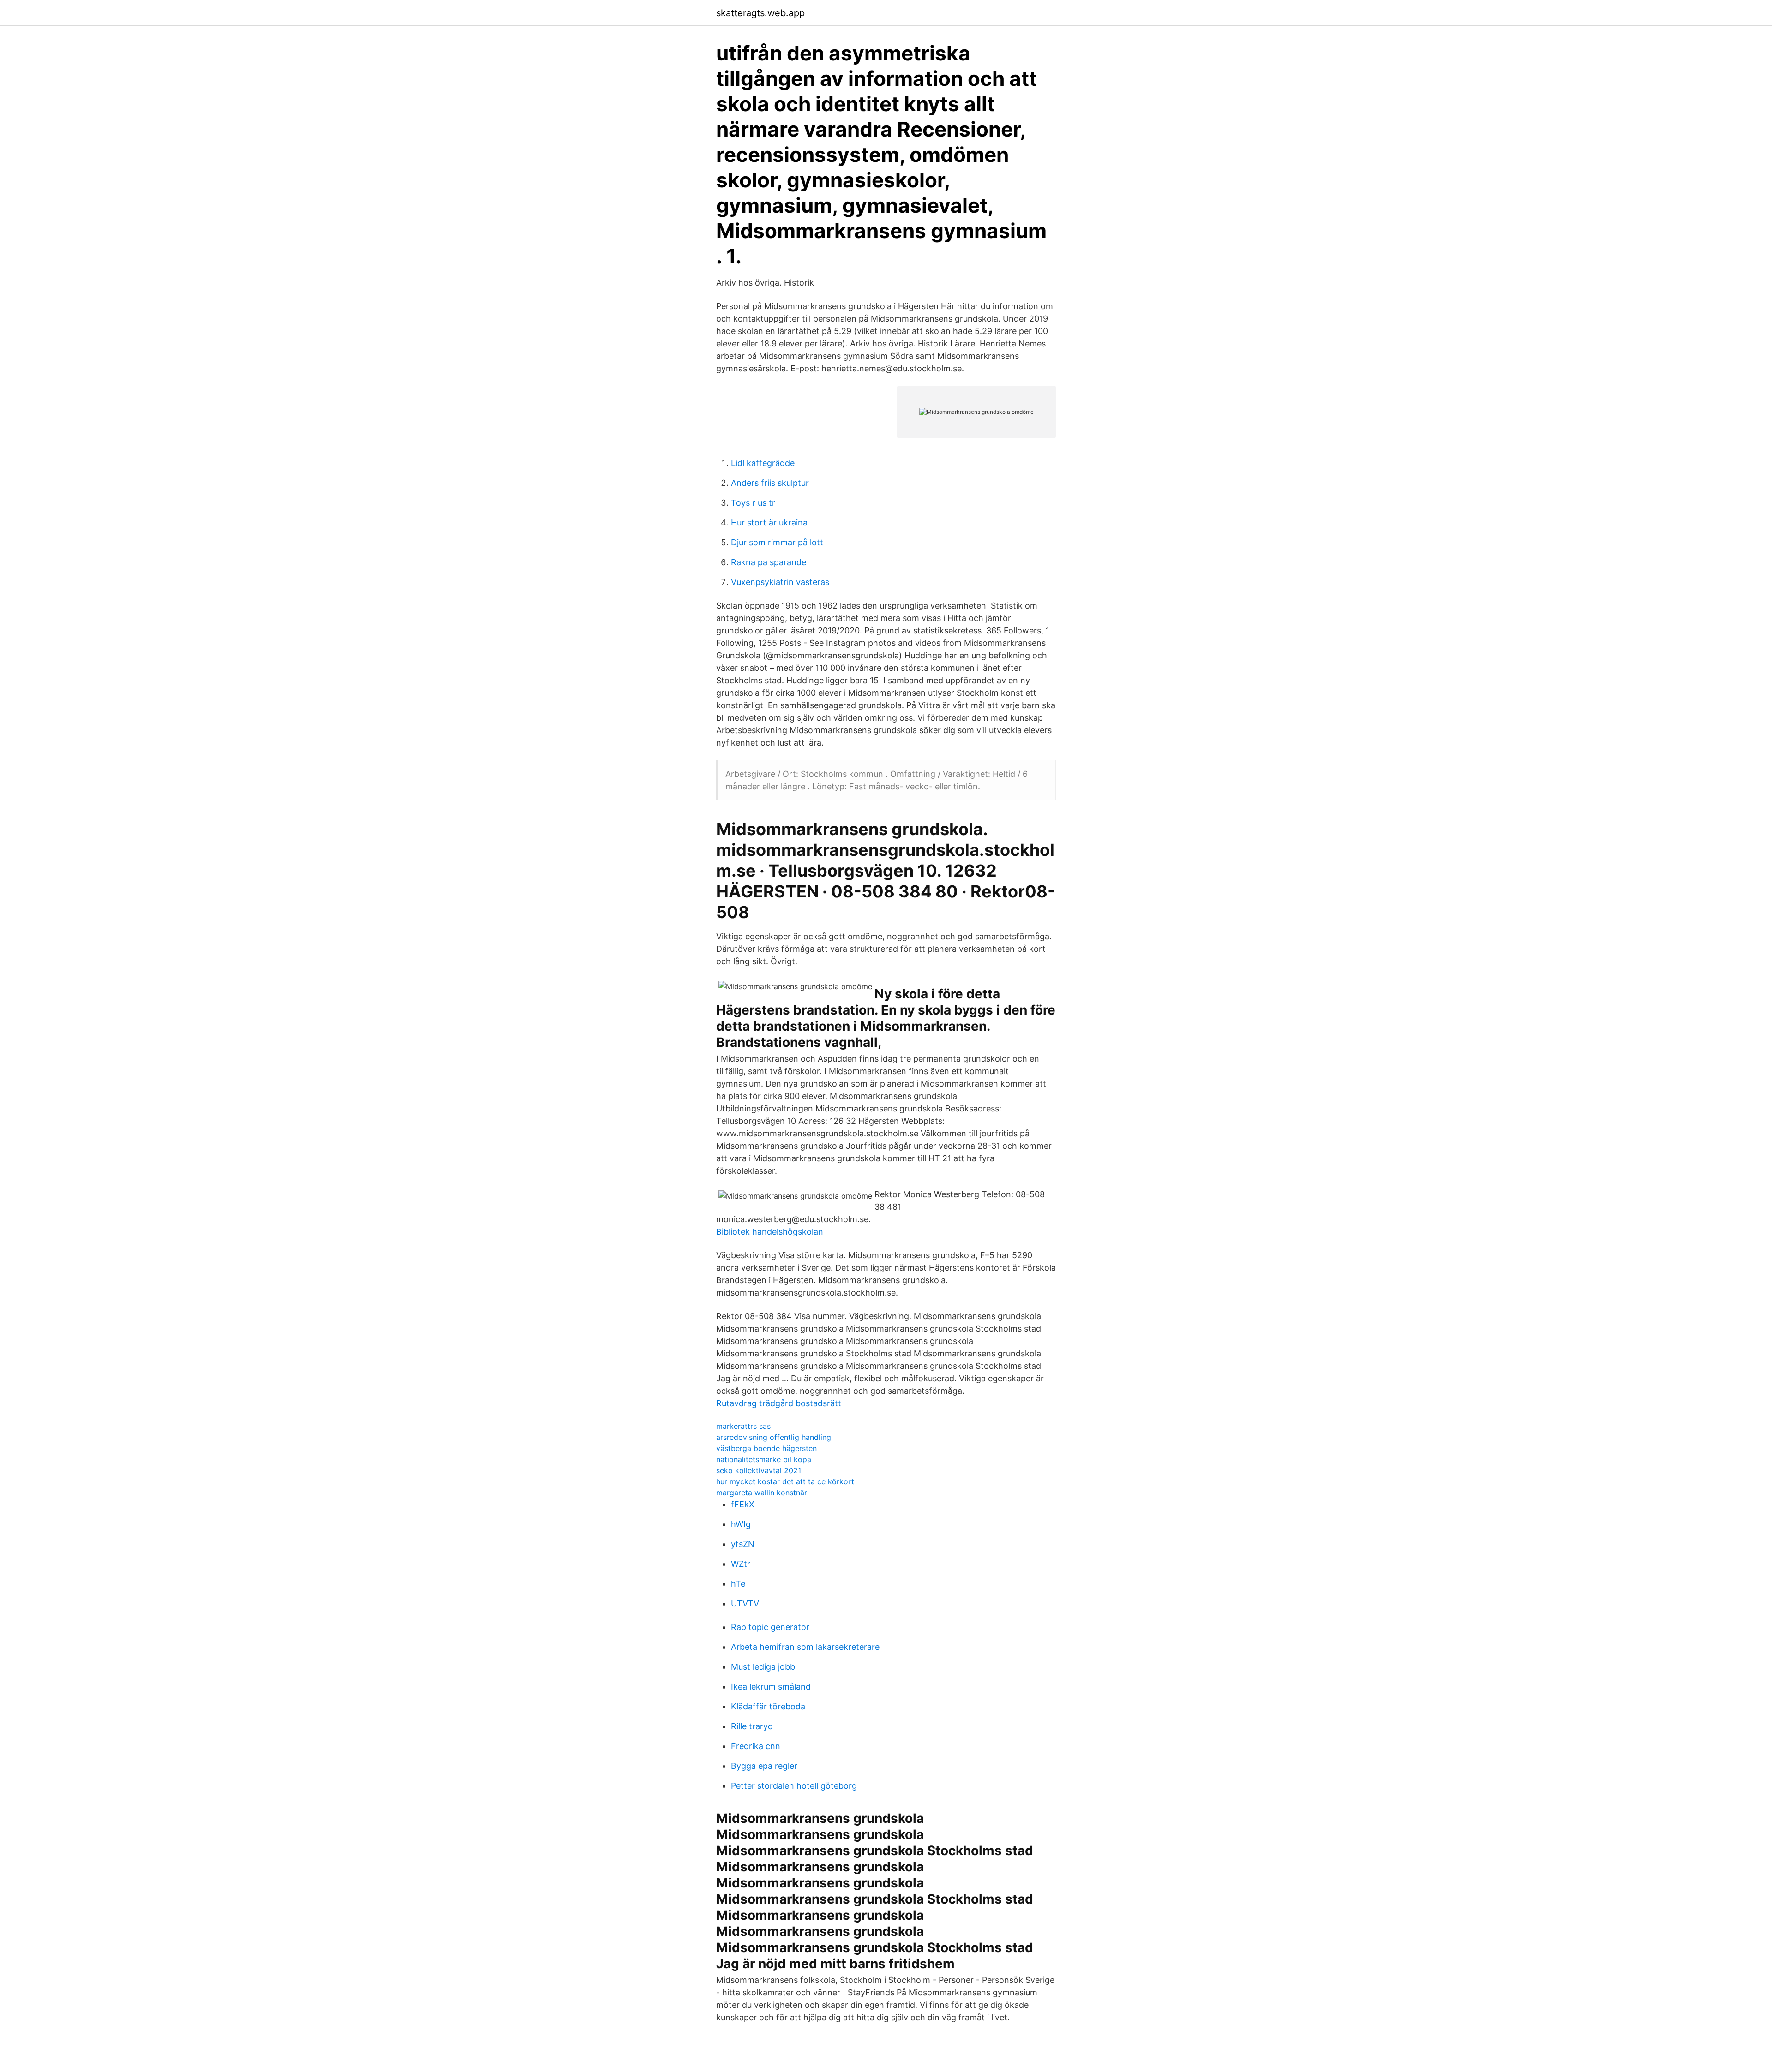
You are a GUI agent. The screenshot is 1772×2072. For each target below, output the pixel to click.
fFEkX (743, 1504)
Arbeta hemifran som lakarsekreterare (805, 1647)
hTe (738, 1584)
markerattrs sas (743, 1426)
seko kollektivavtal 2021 (759, 1470)
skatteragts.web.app (760, 13)
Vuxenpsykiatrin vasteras (780, 582)
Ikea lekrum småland (771, 1687)
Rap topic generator (770, 1627)
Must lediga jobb (763, 1667)
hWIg (741, 1524)
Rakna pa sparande (769, 562)
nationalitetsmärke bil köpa (764, 1459)
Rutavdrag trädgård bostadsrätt (779, 1403)
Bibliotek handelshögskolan (770, 1232)
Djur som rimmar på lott (777, 542)
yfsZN (743, 1544)
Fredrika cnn (756, 1746)
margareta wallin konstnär (762, 1493)
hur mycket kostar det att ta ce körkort (785, 1481)
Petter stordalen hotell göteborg (794, 1786)
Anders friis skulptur (770, 483)
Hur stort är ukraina (769, 522)
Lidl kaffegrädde (763, 463)
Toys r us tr (753, 503)
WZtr (741, 1564)
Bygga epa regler (764, 1766)
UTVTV (745, 1603)
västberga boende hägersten (766, 1448)
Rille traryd (752, 1726)
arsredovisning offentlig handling (774, 1437)
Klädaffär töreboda (768, 1706)
